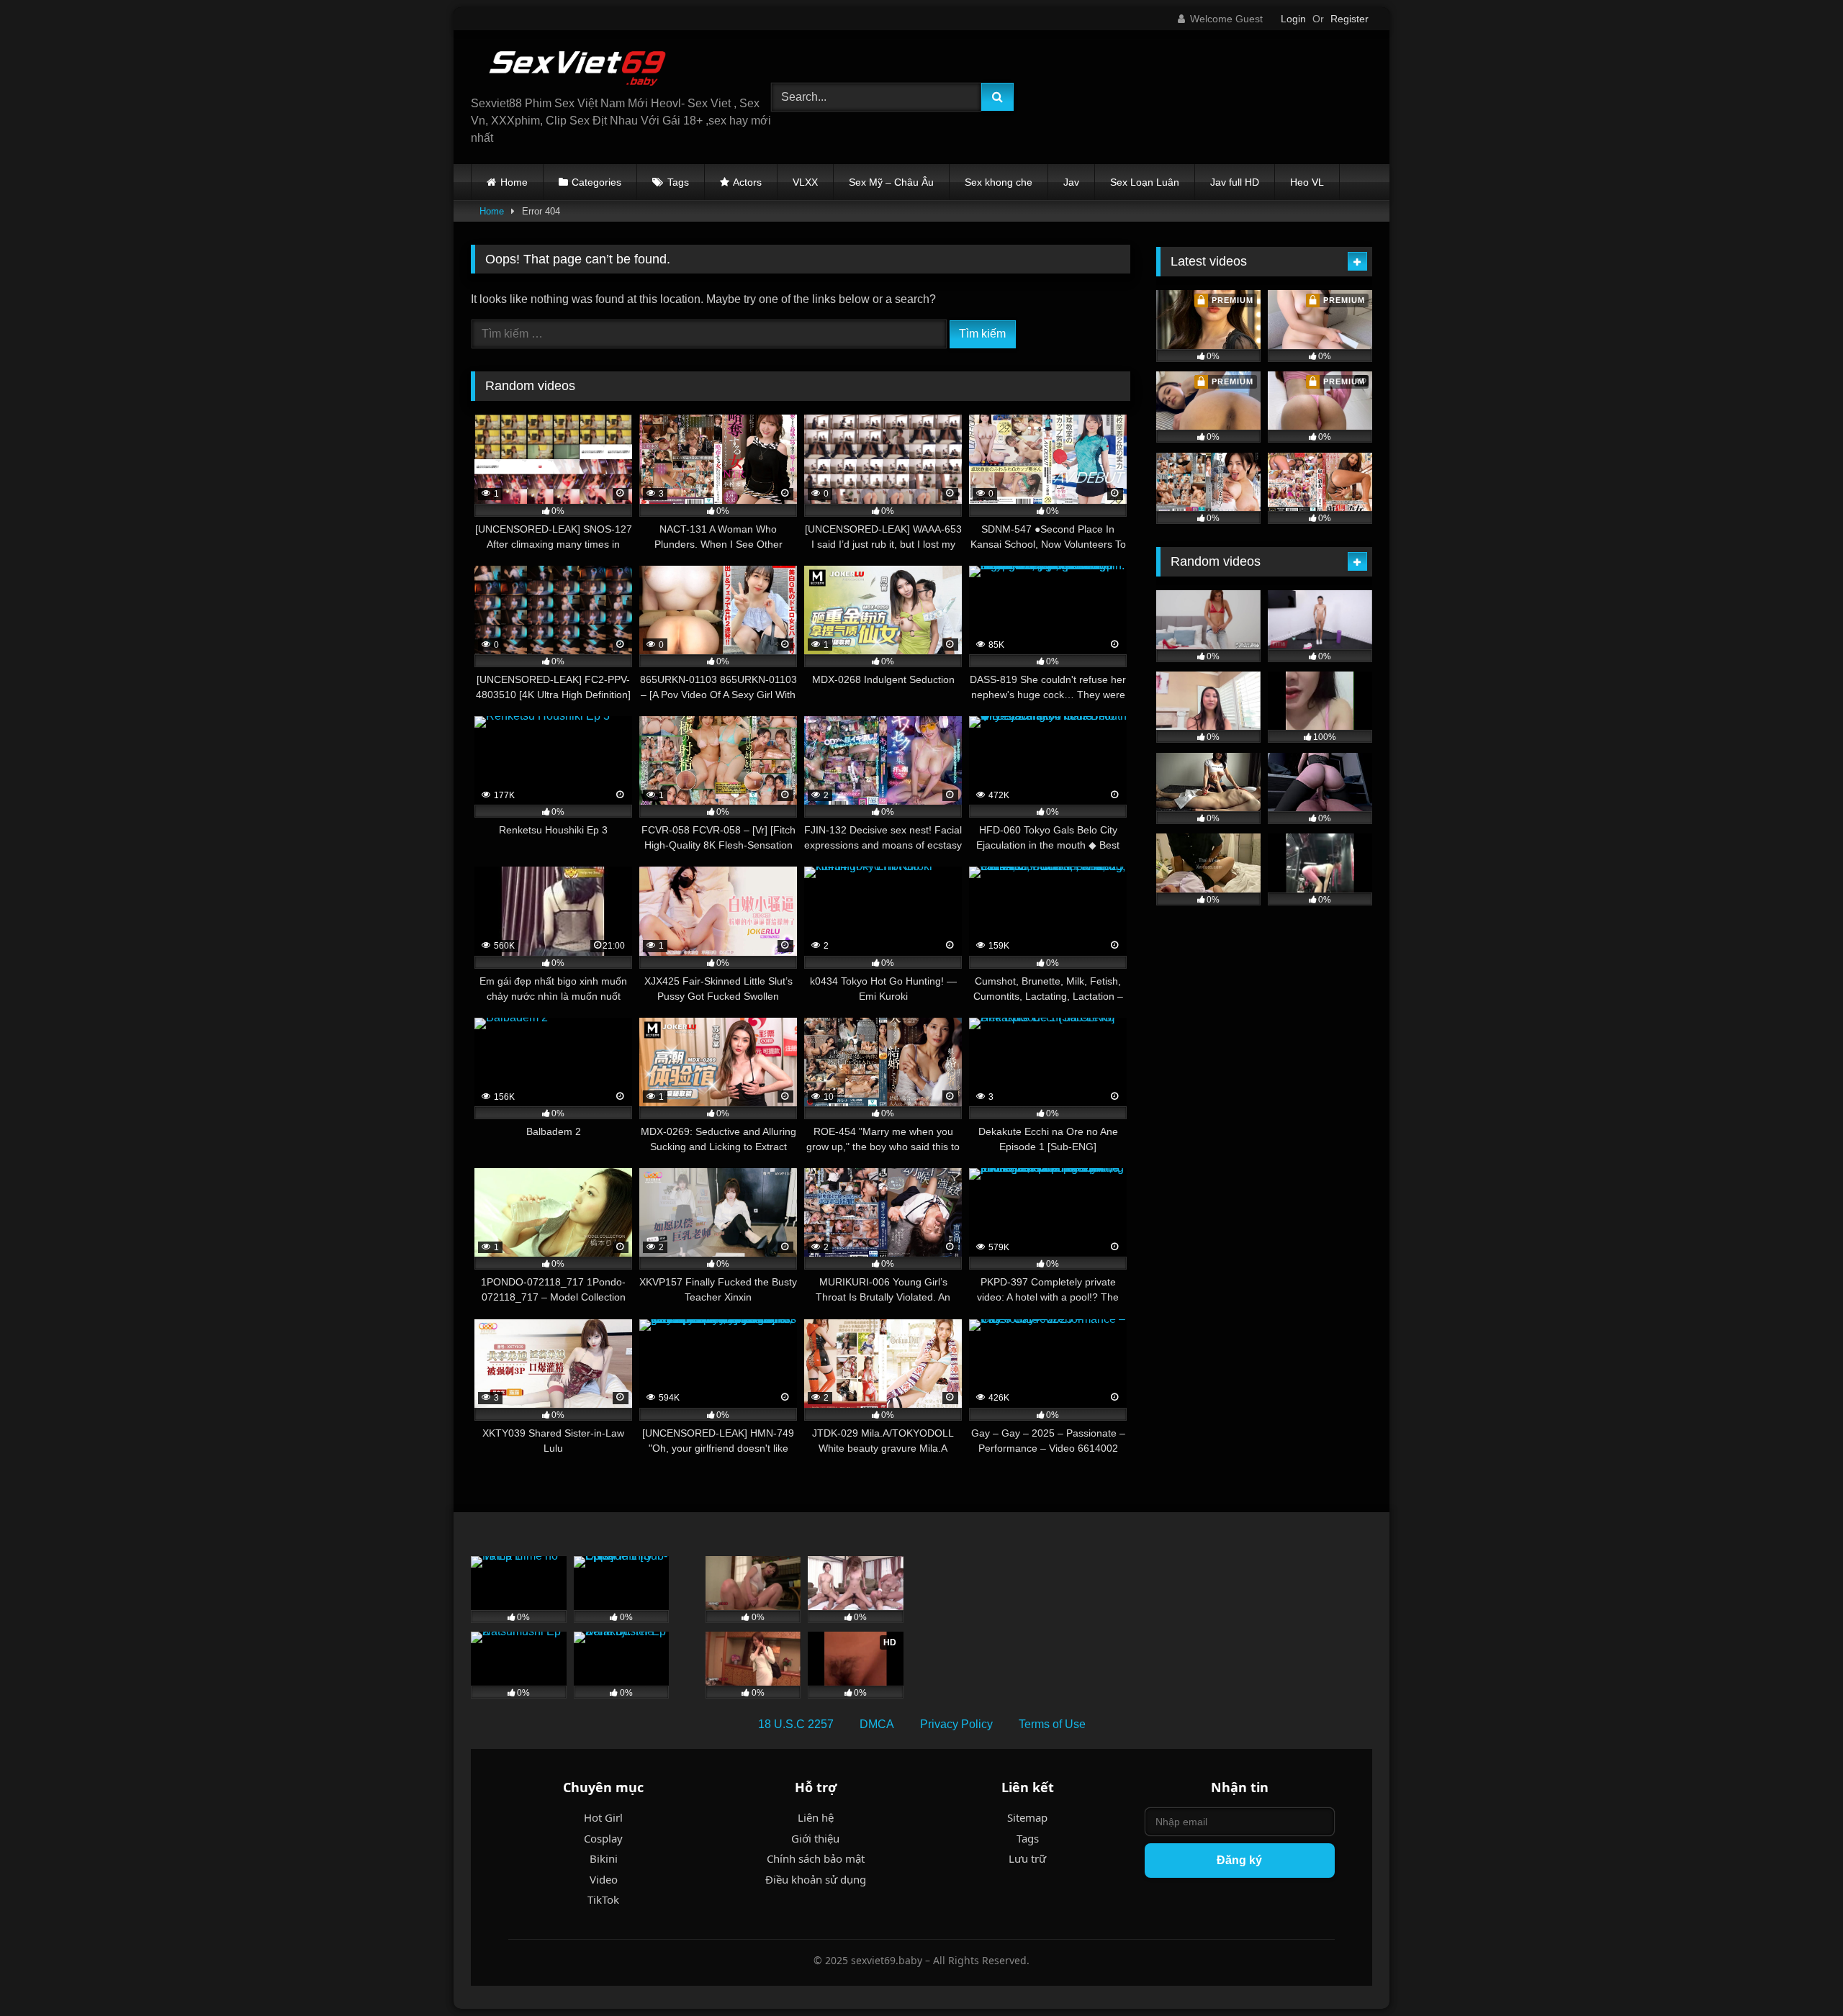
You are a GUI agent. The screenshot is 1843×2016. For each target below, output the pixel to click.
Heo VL (1307, 182)
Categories (596, 182)
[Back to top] (1798, 1973)
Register (1349, 19)
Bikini (604, 1858)
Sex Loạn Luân (1145, 182)
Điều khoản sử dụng (816, 1879)
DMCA (877, 1724)
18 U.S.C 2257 (796, 1724)
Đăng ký (1239, 1860)
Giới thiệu (815, 1838)
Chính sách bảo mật (816, 1858)
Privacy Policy (956, 1724)
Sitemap (1027, 1817)
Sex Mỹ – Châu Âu (891, 182)
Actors (747, 182)
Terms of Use (1052, 1724)
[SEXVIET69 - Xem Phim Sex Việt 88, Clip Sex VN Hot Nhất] (579, 68)
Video (604, 1879)
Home (514, 182)
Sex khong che (999, 182)
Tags (678, 182)
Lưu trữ (1027, 1858)
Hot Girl (603, 1817)
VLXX (805, 182)
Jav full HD (1235, 182)
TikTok (603, 1899)
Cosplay (603, 1838)
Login (1293, 19)
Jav (1071, 182)
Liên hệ (816, 1817)
